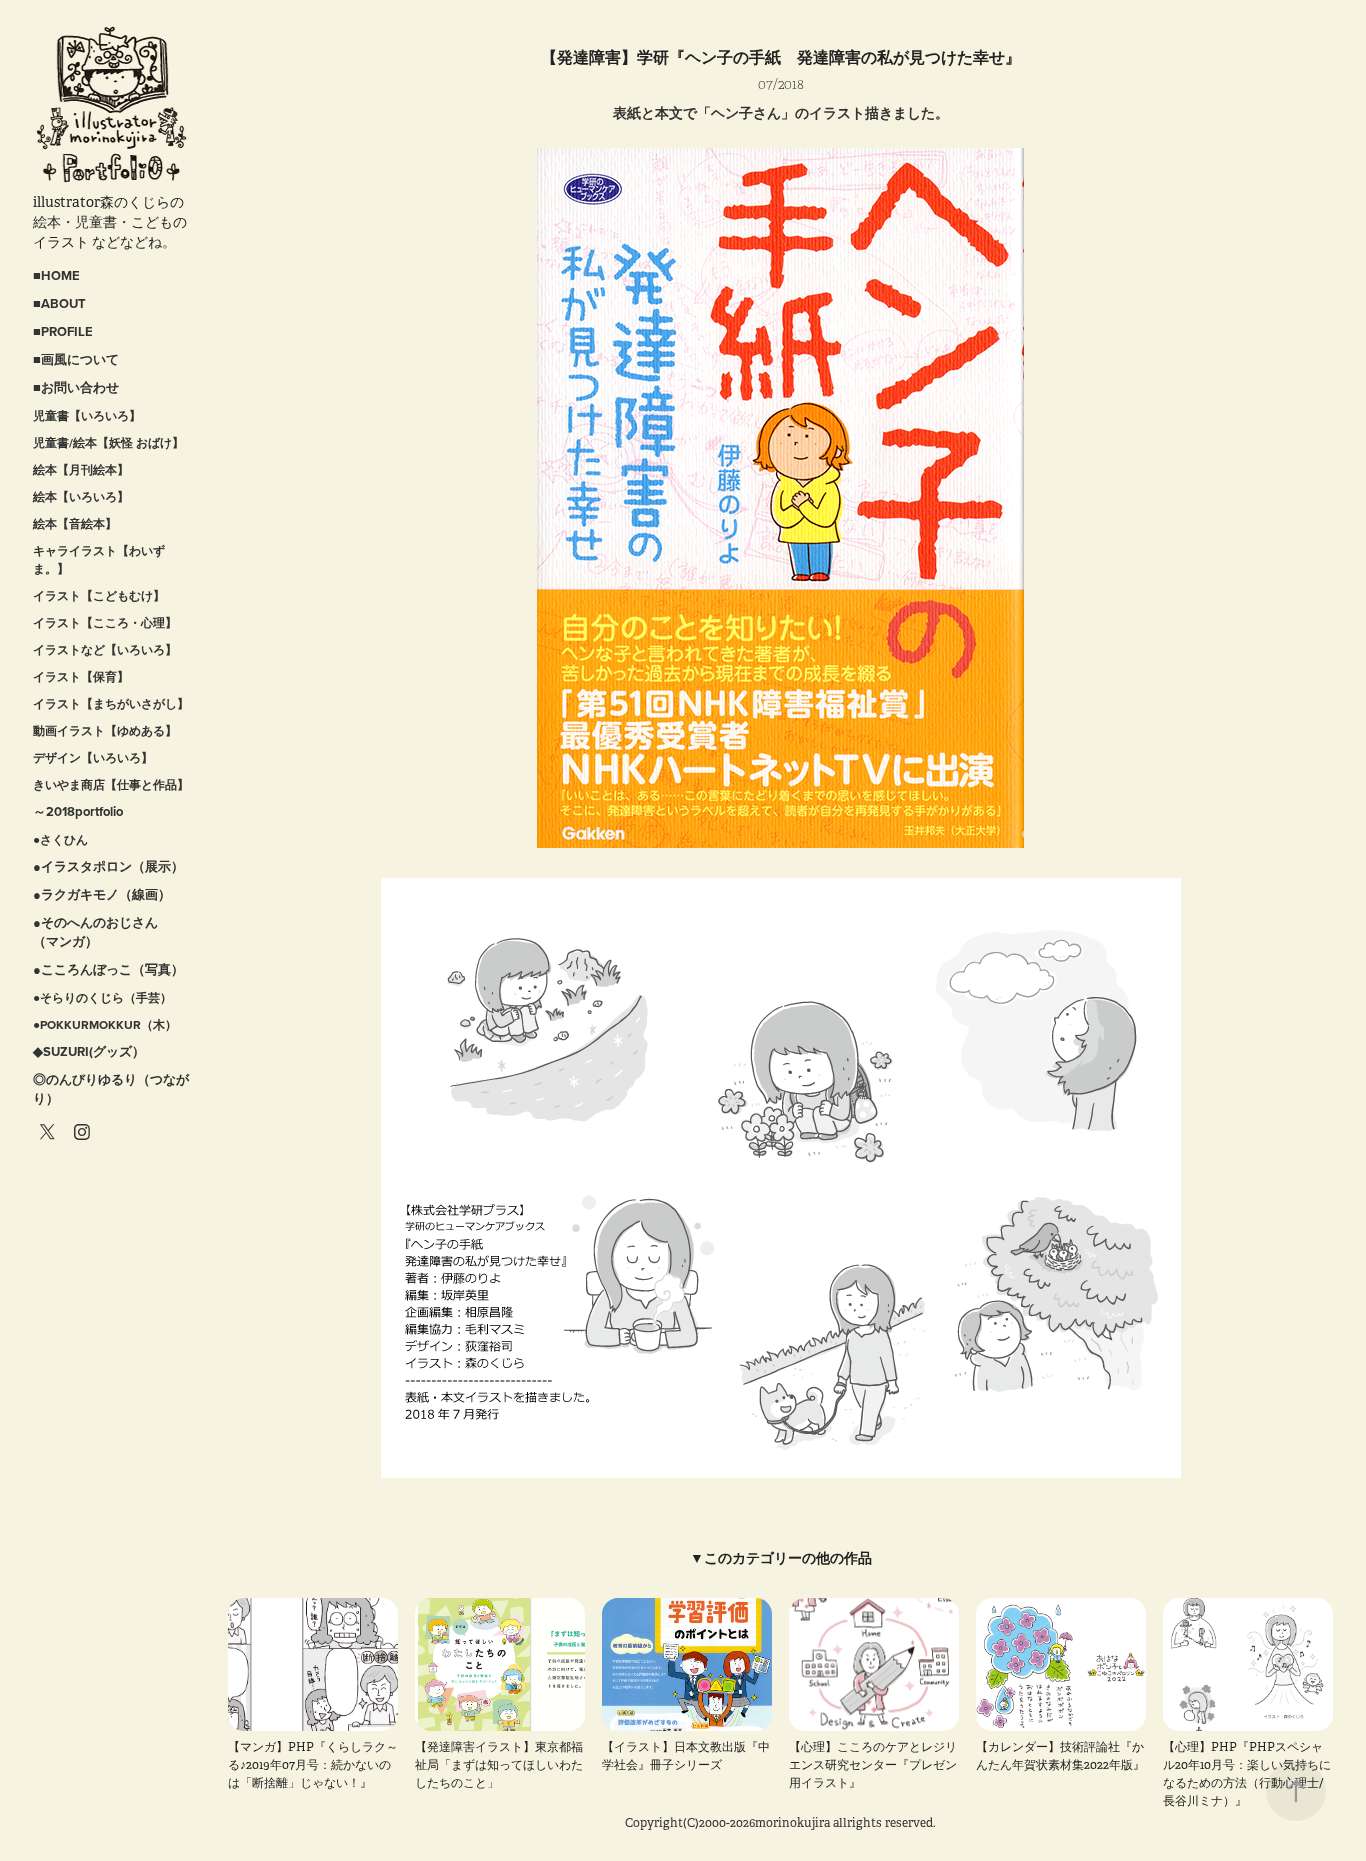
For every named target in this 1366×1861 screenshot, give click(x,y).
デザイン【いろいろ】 (93, 757)
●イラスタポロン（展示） (108, 866)
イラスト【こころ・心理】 (105, 622)
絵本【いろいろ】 (81, 496)
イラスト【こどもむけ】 (99, 595)
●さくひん (60, 839)
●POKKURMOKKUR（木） (105, 1024)
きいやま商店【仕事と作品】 (111, 784)
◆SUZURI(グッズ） (89, 1051)
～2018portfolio (78, 811)
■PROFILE (63, 331)
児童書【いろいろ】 (87, 415)
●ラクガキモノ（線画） (102, 894)
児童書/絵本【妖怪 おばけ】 (108, 442)
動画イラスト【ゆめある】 (105, 730)
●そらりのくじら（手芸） (102, 997)
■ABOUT (59, 303)
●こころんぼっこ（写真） (108, 969)
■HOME (56, 275)
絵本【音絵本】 (75, 523)
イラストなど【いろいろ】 (105, 649)
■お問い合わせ (76, 387)
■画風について (76, 359)
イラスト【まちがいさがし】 (111, 703)
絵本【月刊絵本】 (81, 469)
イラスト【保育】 (81, 676)
